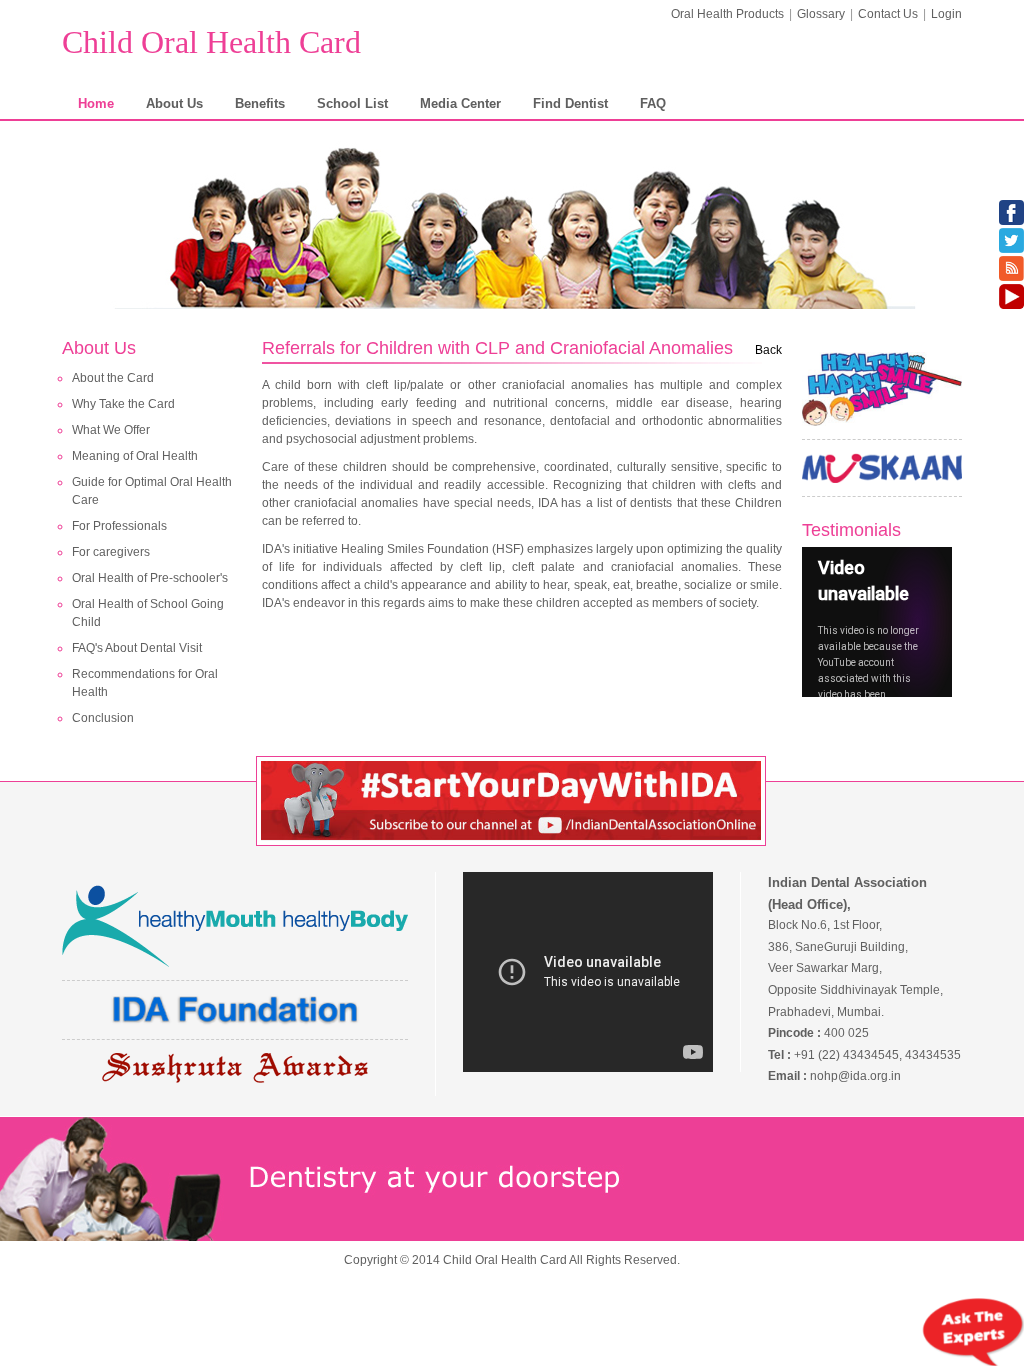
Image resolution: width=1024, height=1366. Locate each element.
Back (768, 350)
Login (946, 14)
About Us (174, 103)
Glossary (821, 14)
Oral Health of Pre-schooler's (150, 578)
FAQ (653, 103)
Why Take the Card (123, 404)
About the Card (113, 378)
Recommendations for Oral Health (145, 683)
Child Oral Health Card (211, 42)
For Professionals (119, 526)
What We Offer (111, 430)
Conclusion (103, 718)
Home (96, 103)
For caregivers (111, 552)
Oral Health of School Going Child (148, 613)
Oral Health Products (727, 14)
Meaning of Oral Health (135, 456)
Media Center (460, 103)
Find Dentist (570, 103)
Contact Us (888, 14)
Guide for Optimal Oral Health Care (152, 491)
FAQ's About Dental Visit (137, 648)
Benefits (260, 103)
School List (352, 103)
